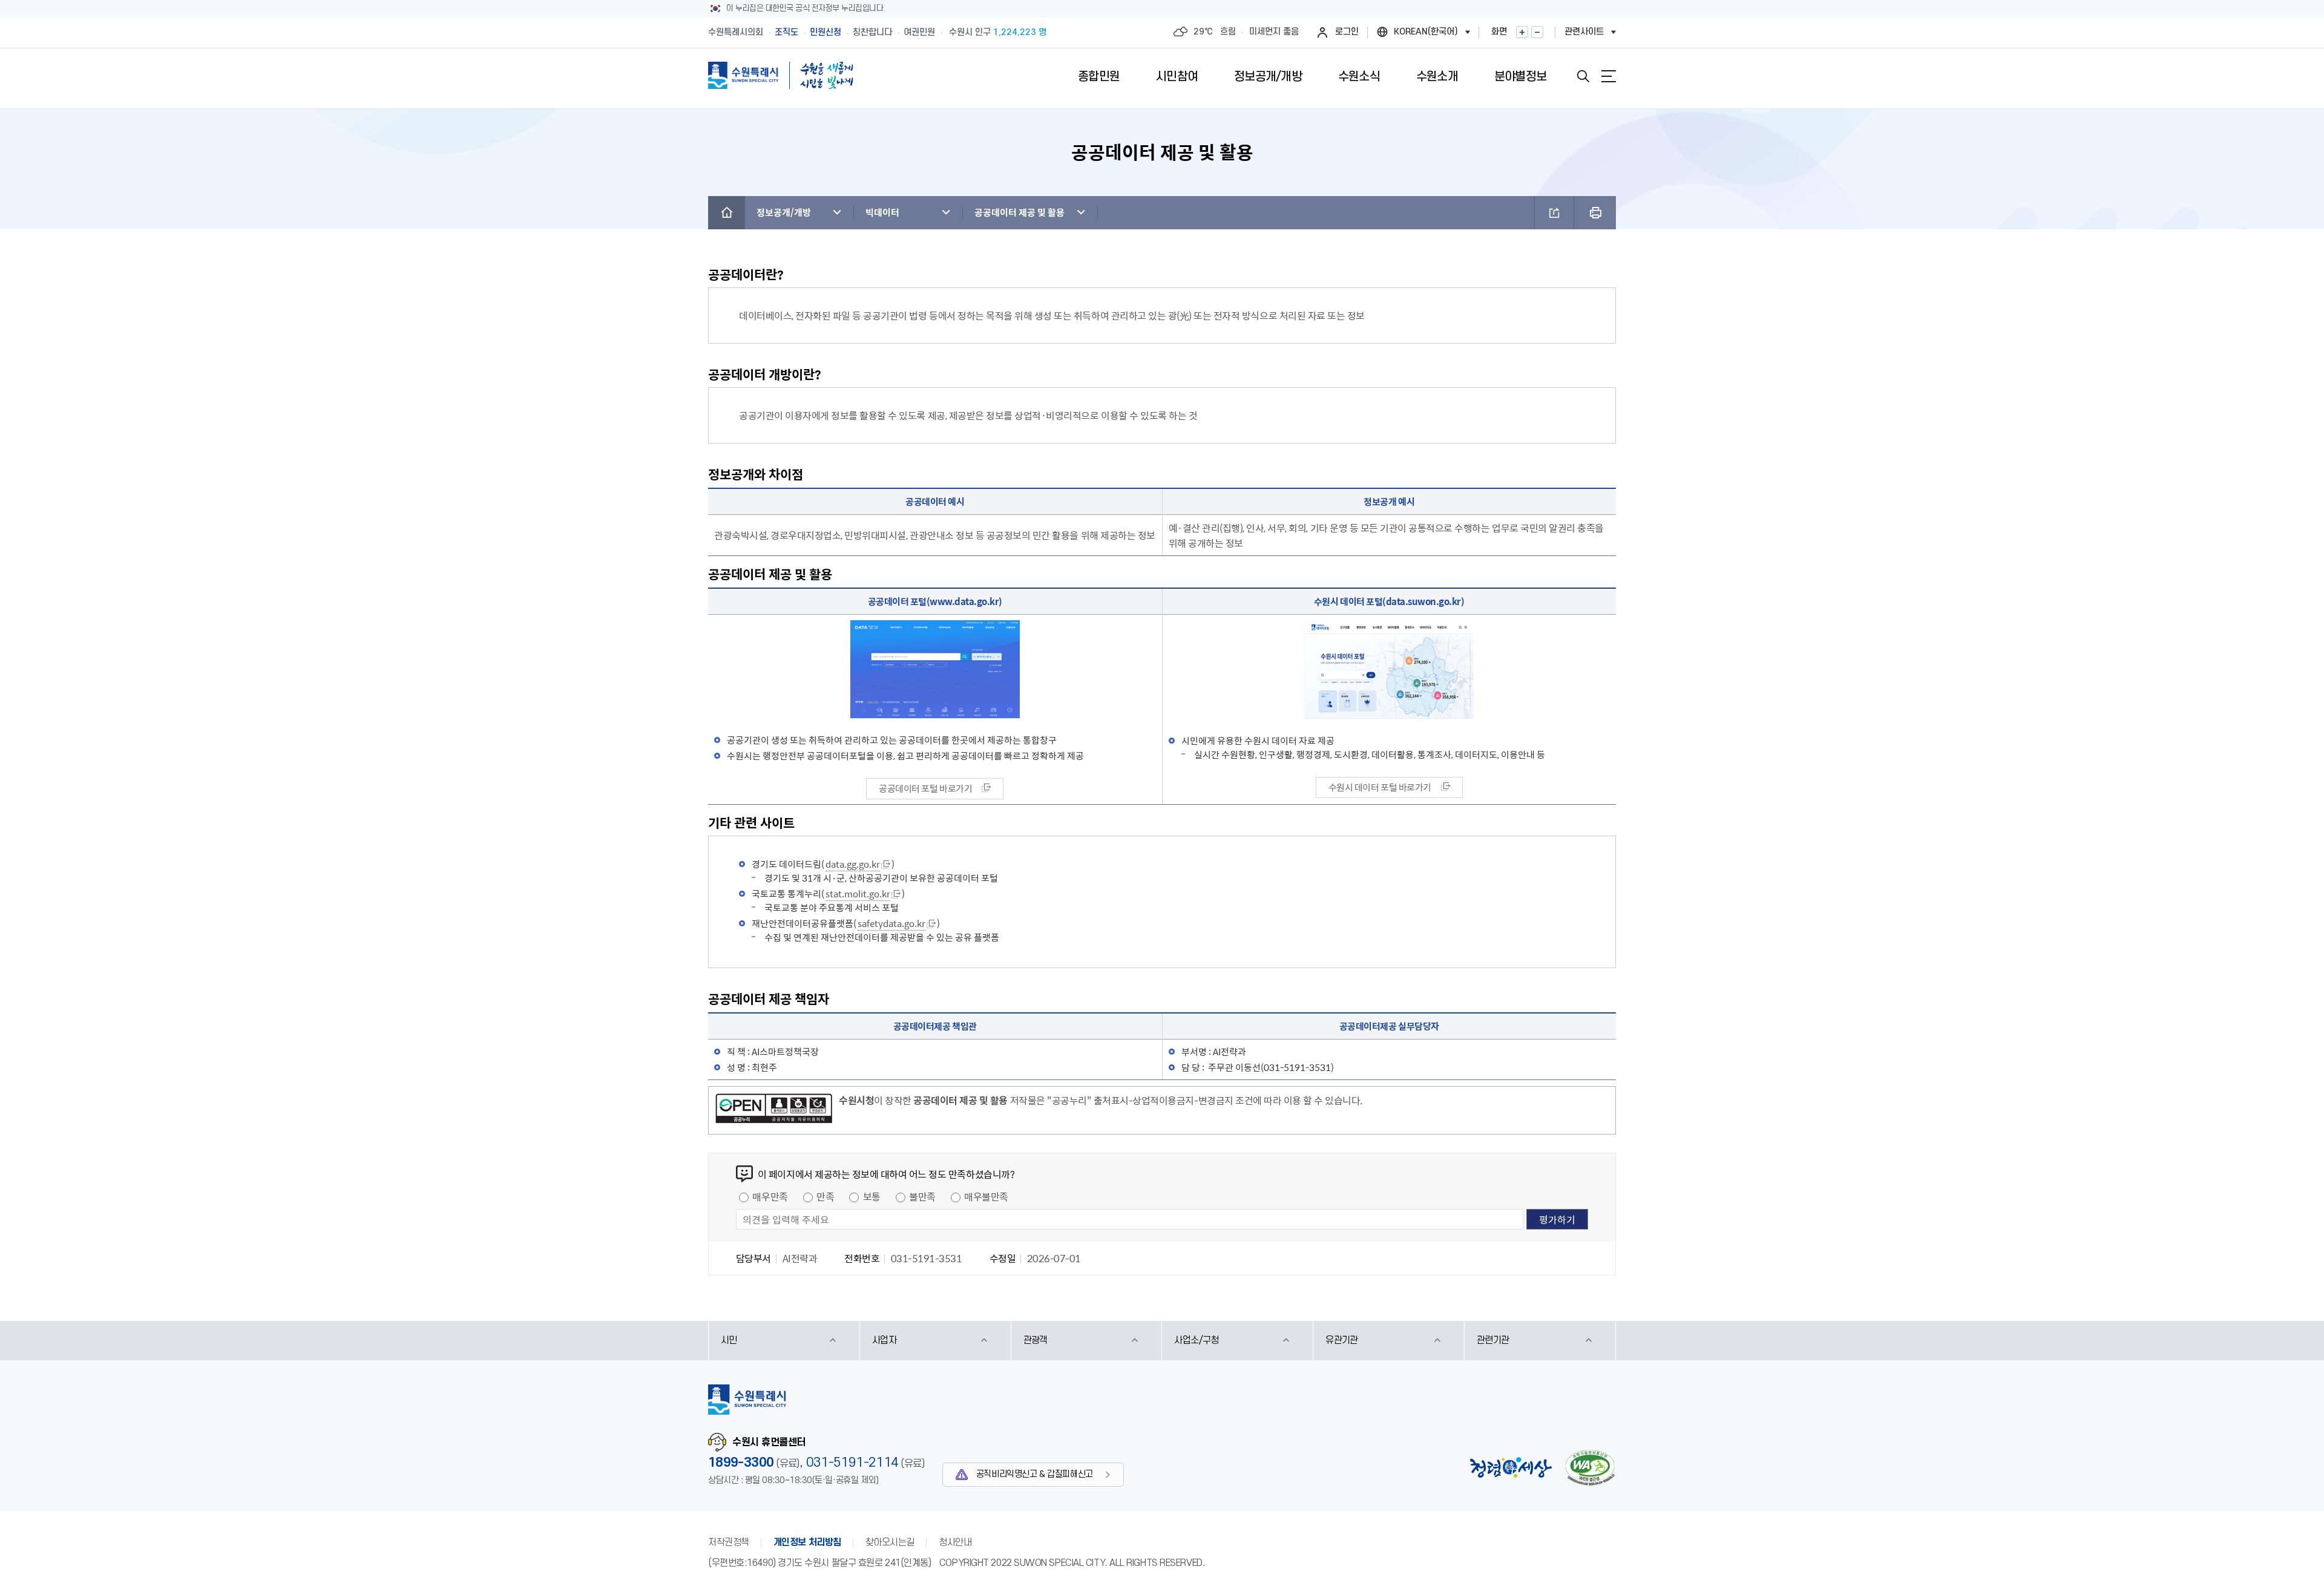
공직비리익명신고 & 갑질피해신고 (1035, 1474)
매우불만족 (986, 1196)
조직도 (786, 32)
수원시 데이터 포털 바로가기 (1380, 787)
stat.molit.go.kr (858, 894)
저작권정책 (729, 1542)
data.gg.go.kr (853, 864)
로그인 (1347, 32)
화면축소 (1537, 32)
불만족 (922, 1196)
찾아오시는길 (890, 1542)
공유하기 (1554, 213)
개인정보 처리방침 (807, 1542)
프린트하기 (1595, 213)
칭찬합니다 (872, 32)
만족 (825, 1196)
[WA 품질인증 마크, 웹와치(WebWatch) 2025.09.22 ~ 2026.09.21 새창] (1590, 1468)
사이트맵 (1609, 76)
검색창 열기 (1583, 76)
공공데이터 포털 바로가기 (925, 788)
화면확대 (1522, 32)
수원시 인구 (998, 32)
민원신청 (826, 32)
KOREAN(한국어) (1426, 32)
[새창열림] (774, 1110)
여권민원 (919, 32)
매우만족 (770, 1196)
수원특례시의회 (736, 32)
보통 (872, 1196)
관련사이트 (1584, 32)
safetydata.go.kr (891, 923)
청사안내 (955, 1542)
